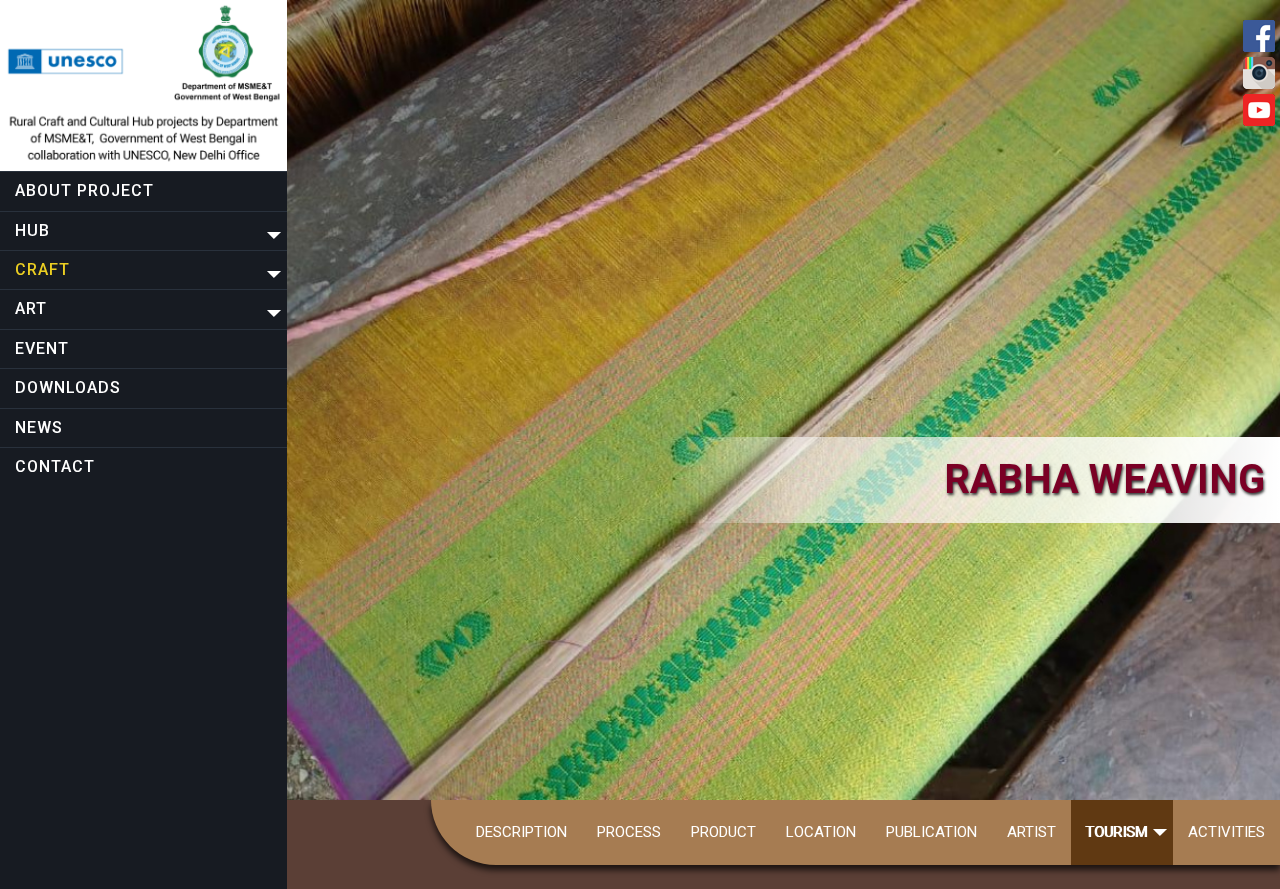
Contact (55, 466)
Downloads (68, 387)
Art (31, 308)
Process (629, 832)
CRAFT (42, 269)
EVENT (42, 348)
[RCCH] (143, 85)
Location (821, 832)
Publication (931, 832)
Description (521, 832)
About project (84, 190)
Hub (32, 230)
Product (723, 832)
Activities (1226, 832)
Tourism (1117, 832)
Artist (1031, 832)
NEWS (39, 427)
